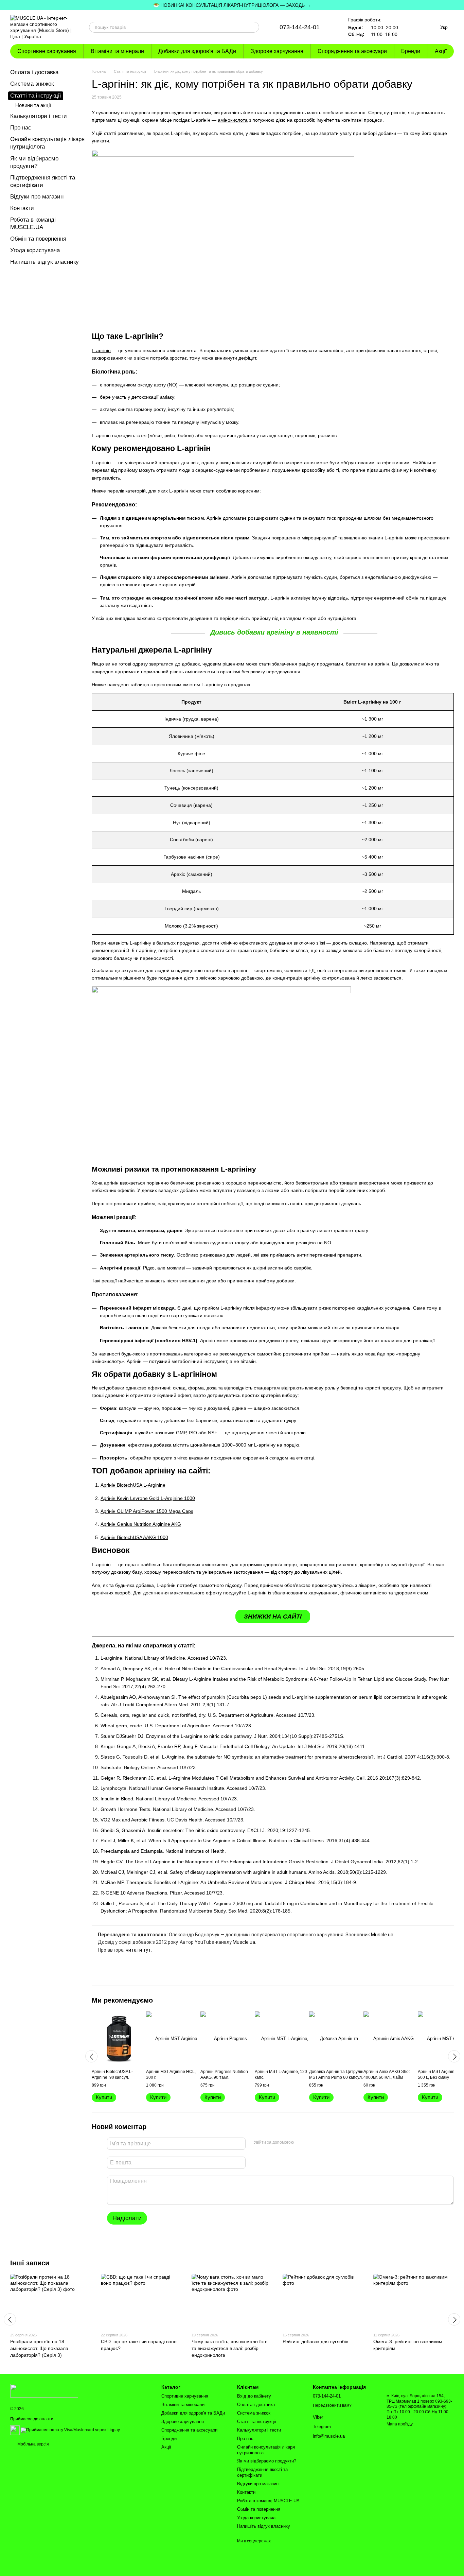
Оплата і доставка (34, 72)
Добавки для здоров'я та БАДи (197, 51)
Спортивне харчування (47, 51)
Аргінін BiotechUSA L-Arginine (133, 1485)
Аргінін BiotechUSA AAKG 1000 (134, 1537)
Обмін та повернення (38, 239)
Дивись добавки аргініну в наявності (274, 632)
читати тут (138, 1950)
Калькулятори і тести (39, 116)
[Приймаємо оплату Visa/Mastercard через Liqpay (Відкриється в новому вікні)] (70, 2430)
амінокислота (233, 120)
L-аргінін (101, 350)
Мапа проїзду (400, 2424)
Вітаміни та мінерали (117, 51)
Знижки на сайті (273, 1617)
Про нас (21, 128)
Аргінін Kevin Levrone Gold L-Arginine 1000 (148, 1498)
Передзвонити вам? (332, 2405)
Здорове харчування (277, 51)
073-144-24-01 (300, 27)
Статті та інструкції (36, 96)
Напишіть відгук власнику (44, 262)
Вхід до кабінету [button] (254, 2396)
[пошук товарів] (254, 27)
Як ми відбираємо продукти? (267, 2461)
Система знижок (32, 84)
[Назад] (91, 2056)
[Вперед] (454, 2056)
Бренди (411, 51)
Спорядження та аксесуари (352, 51)
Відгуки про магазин (37, 197)
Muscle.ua (382, 1935)
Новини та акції (33, 105)
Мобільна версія (33, 2444)
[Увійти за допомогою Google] (312, 2143)
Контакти (22, 208)
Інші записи (30, 2263)
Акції (441, 51)
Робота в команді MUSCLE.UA (268, 2501)
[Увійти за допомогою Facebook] (301, 2143)
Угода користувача (35, 250)
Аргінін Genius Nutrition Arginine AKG (141, 1524)
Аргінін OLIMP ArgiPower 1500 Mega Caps (147, 1511)
